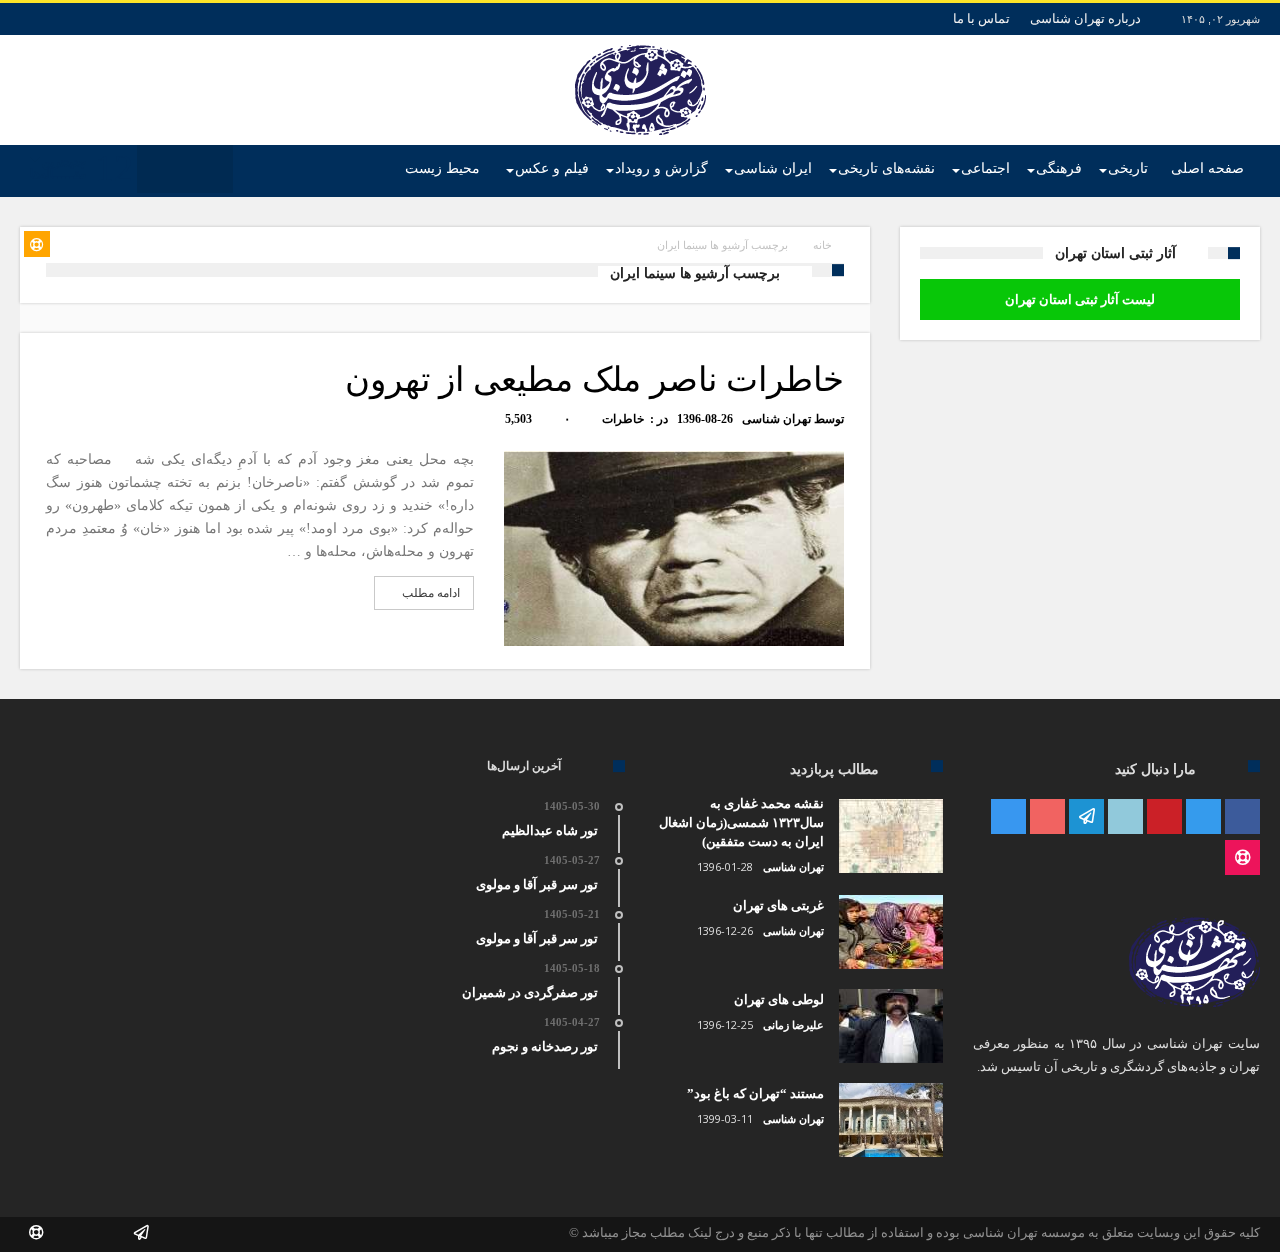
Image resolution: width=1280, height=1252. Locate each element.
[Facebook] (1242, 817)
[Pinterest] (1164, 817)
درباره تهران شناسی (1085, 18)
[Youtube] (1047, 817)
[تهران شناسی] (640, 45)
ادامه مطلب (431, 593)
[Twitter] (1203, 817)
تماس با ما (981, 18)
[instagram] (1008, 817)
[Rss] (1242, 858)
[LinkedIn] (1125, 817)
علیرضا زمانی (793, 1025)
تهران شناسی (776, 419)
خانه (822, 245)
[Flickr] (1086, 817)
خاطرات (623, 419)
